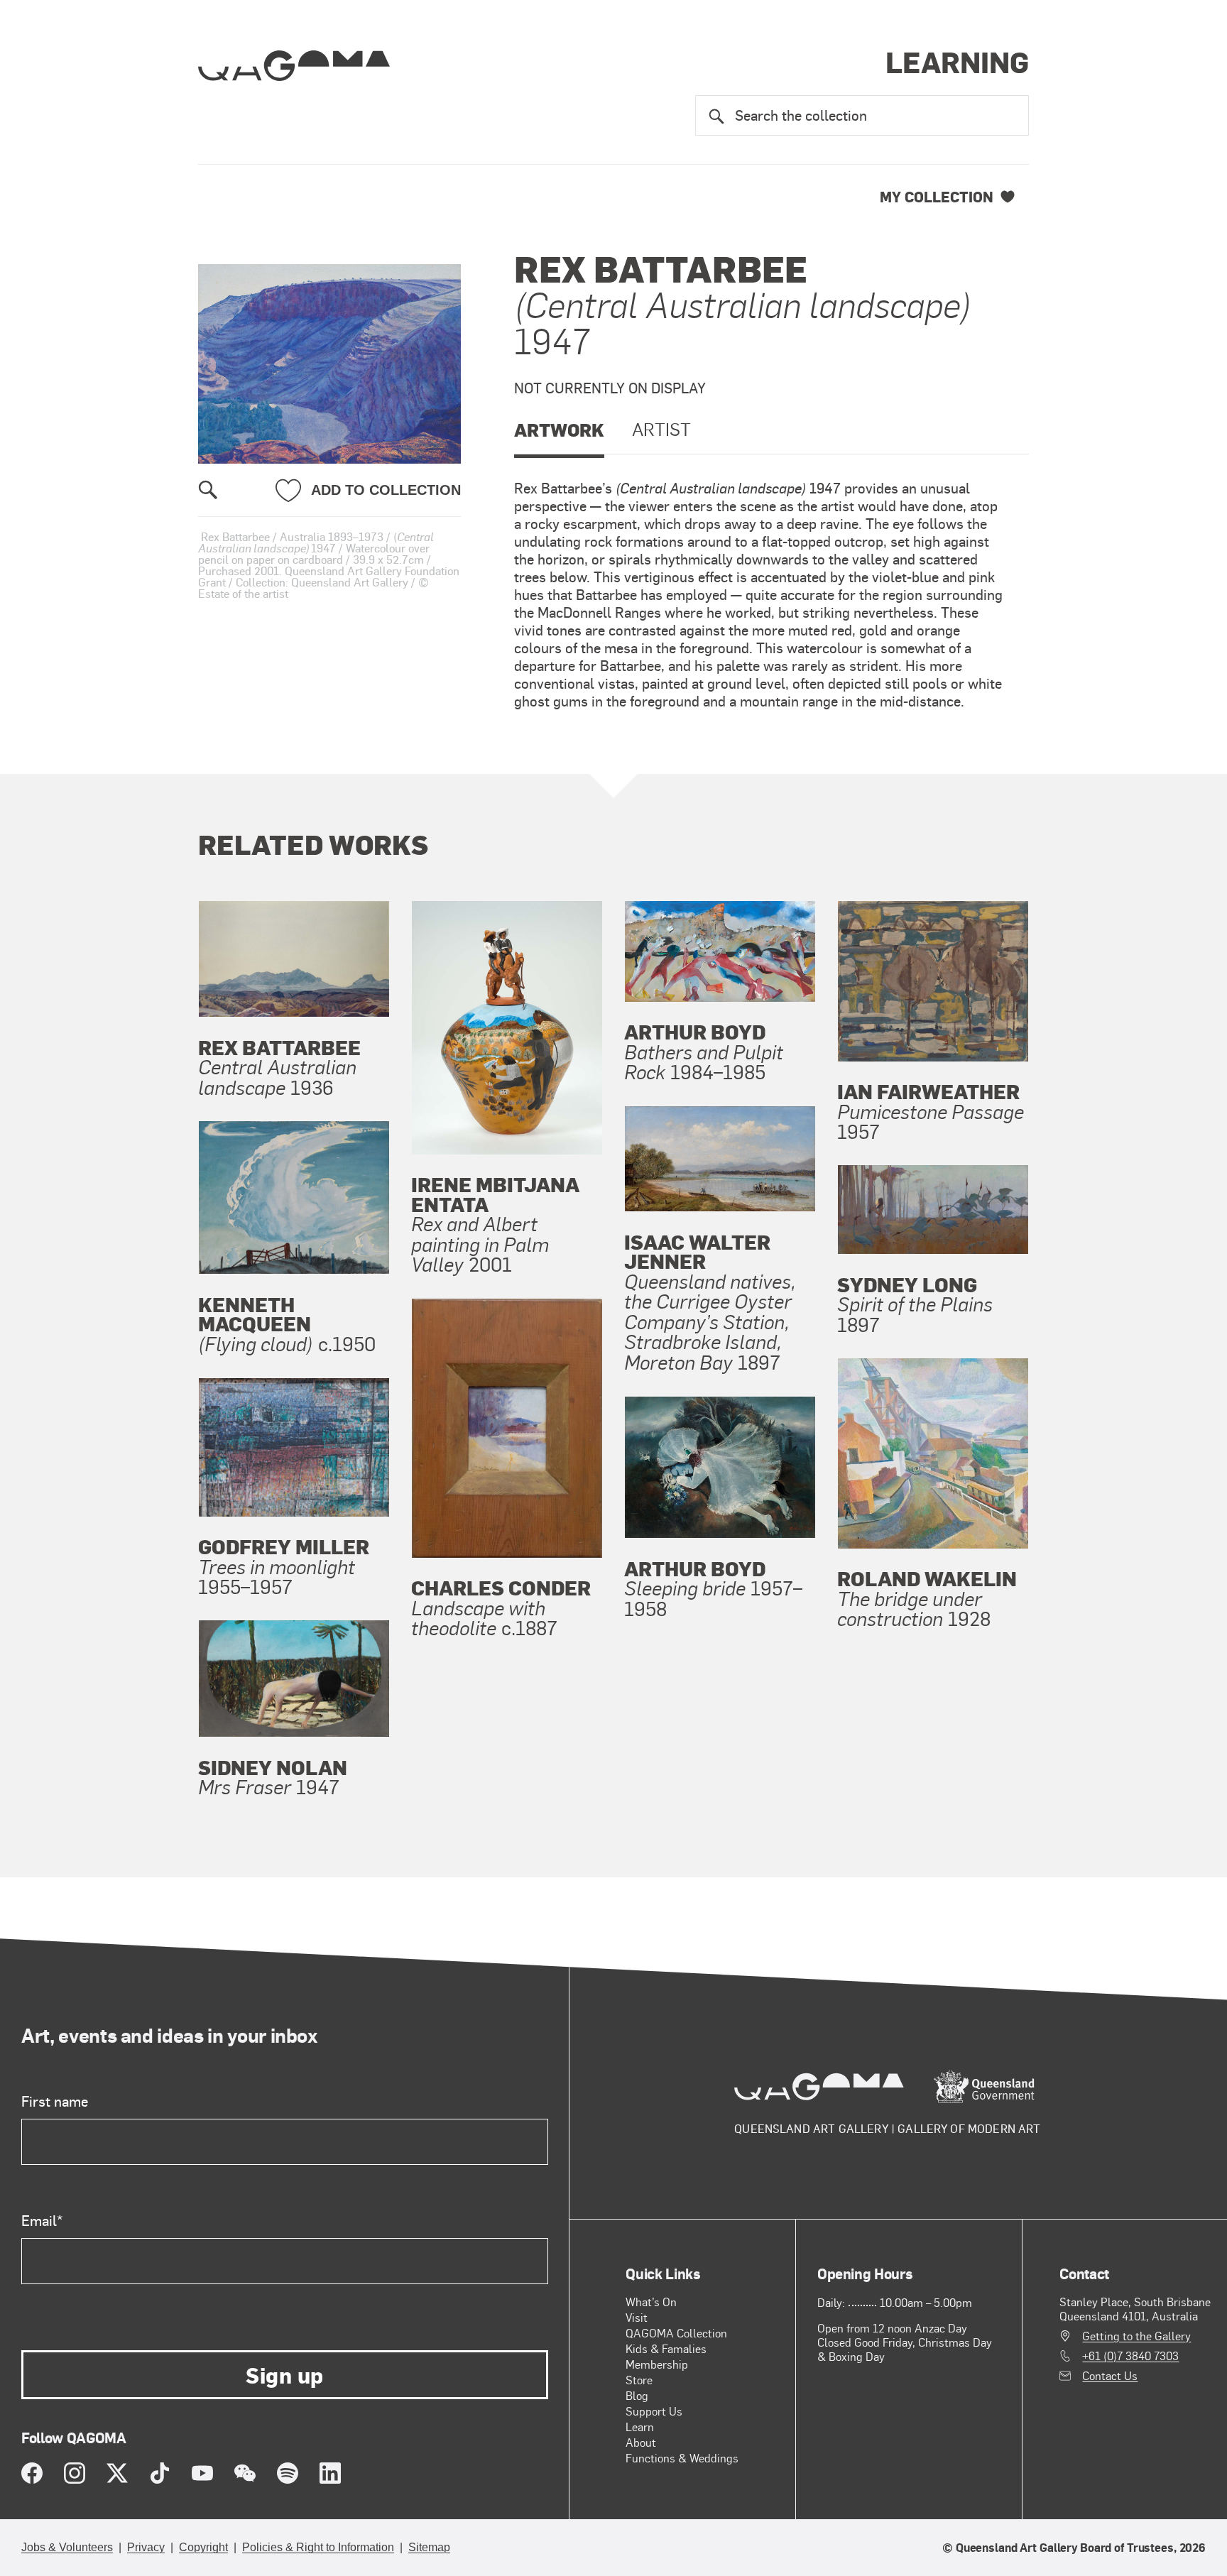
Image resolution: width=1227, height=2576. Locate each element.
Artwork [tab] (559, 429)
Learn (640, 2427)
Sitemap (429, 2547)
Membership (657, 2364)
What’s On (651, 2302)
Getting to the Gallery (1136, 2336)
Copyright (203, 2547)
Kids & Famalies (666, 2348)
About (641, 2442)
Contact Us (1110, 2376)
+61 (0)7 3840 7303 (1130, 2356)
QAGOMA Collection (676, 2333)
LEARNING (957, 61)
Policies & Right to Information (318, 2547)
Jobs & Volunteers (67, 2547)
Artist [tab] (661, 429)
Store (639, 2380)
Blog (637, 2395)
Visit (637, 2317)
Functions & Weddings (682, 2458)
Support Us (654, 2411)
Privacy (146, 2547)
